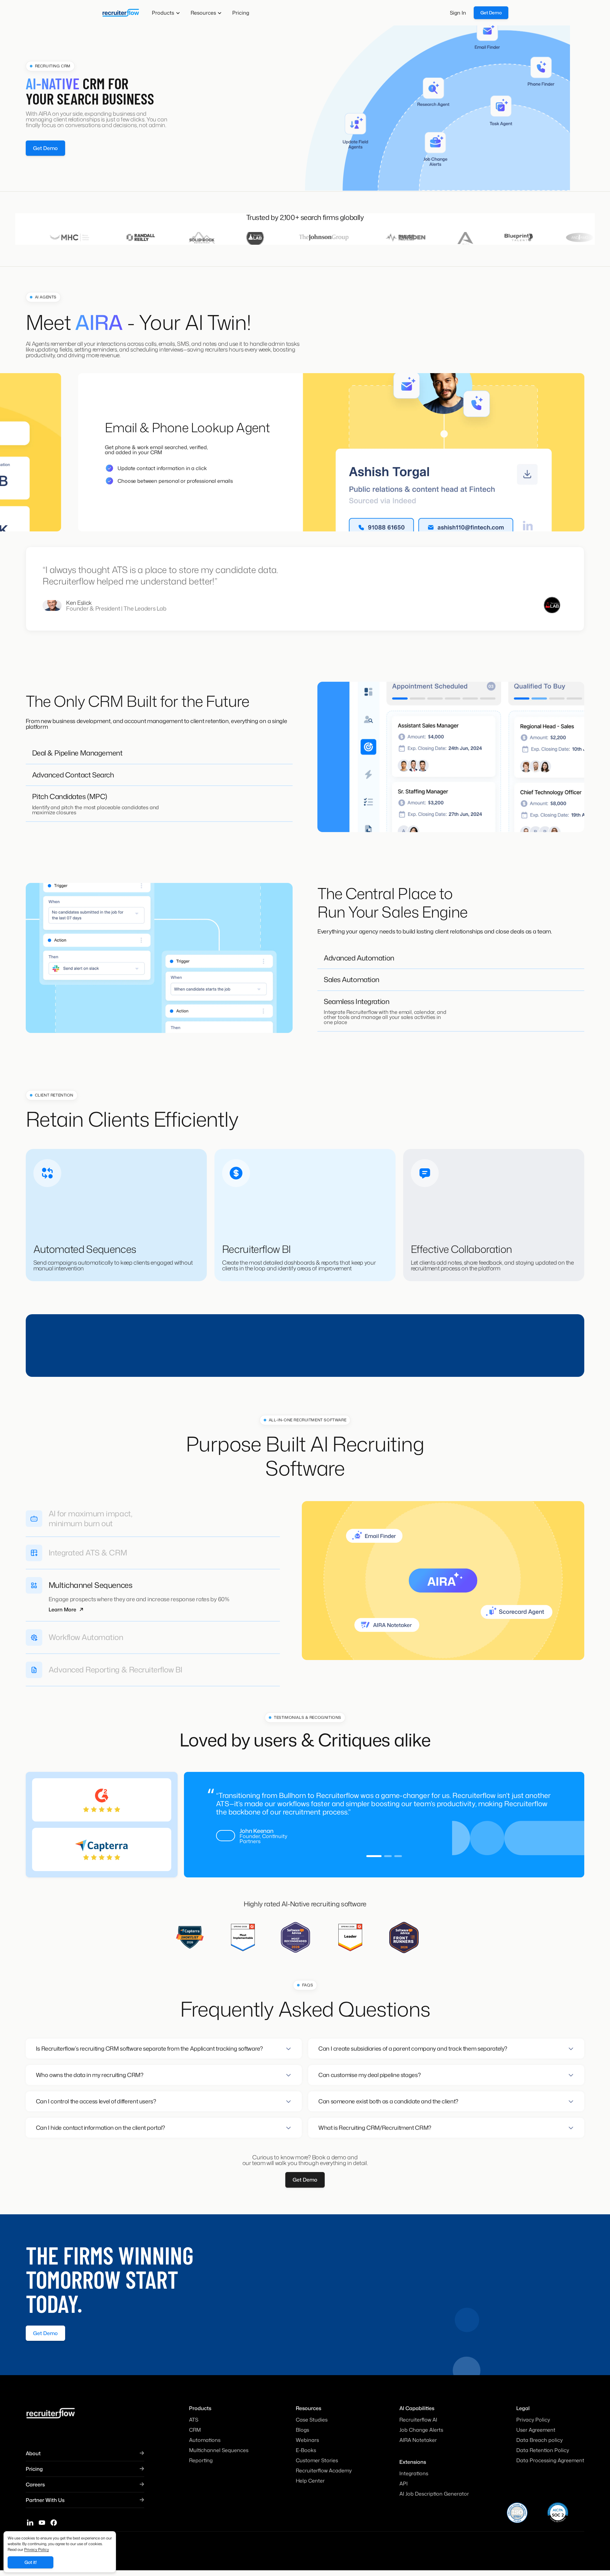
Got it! (31, 2562)
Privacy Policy (37, 2549)
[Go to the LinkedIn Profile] (30, 2524)
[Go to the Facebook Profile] (54, 2524)
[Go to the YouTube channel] (42, 2524)
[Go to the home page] (120, 13)
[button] (166, 13)
